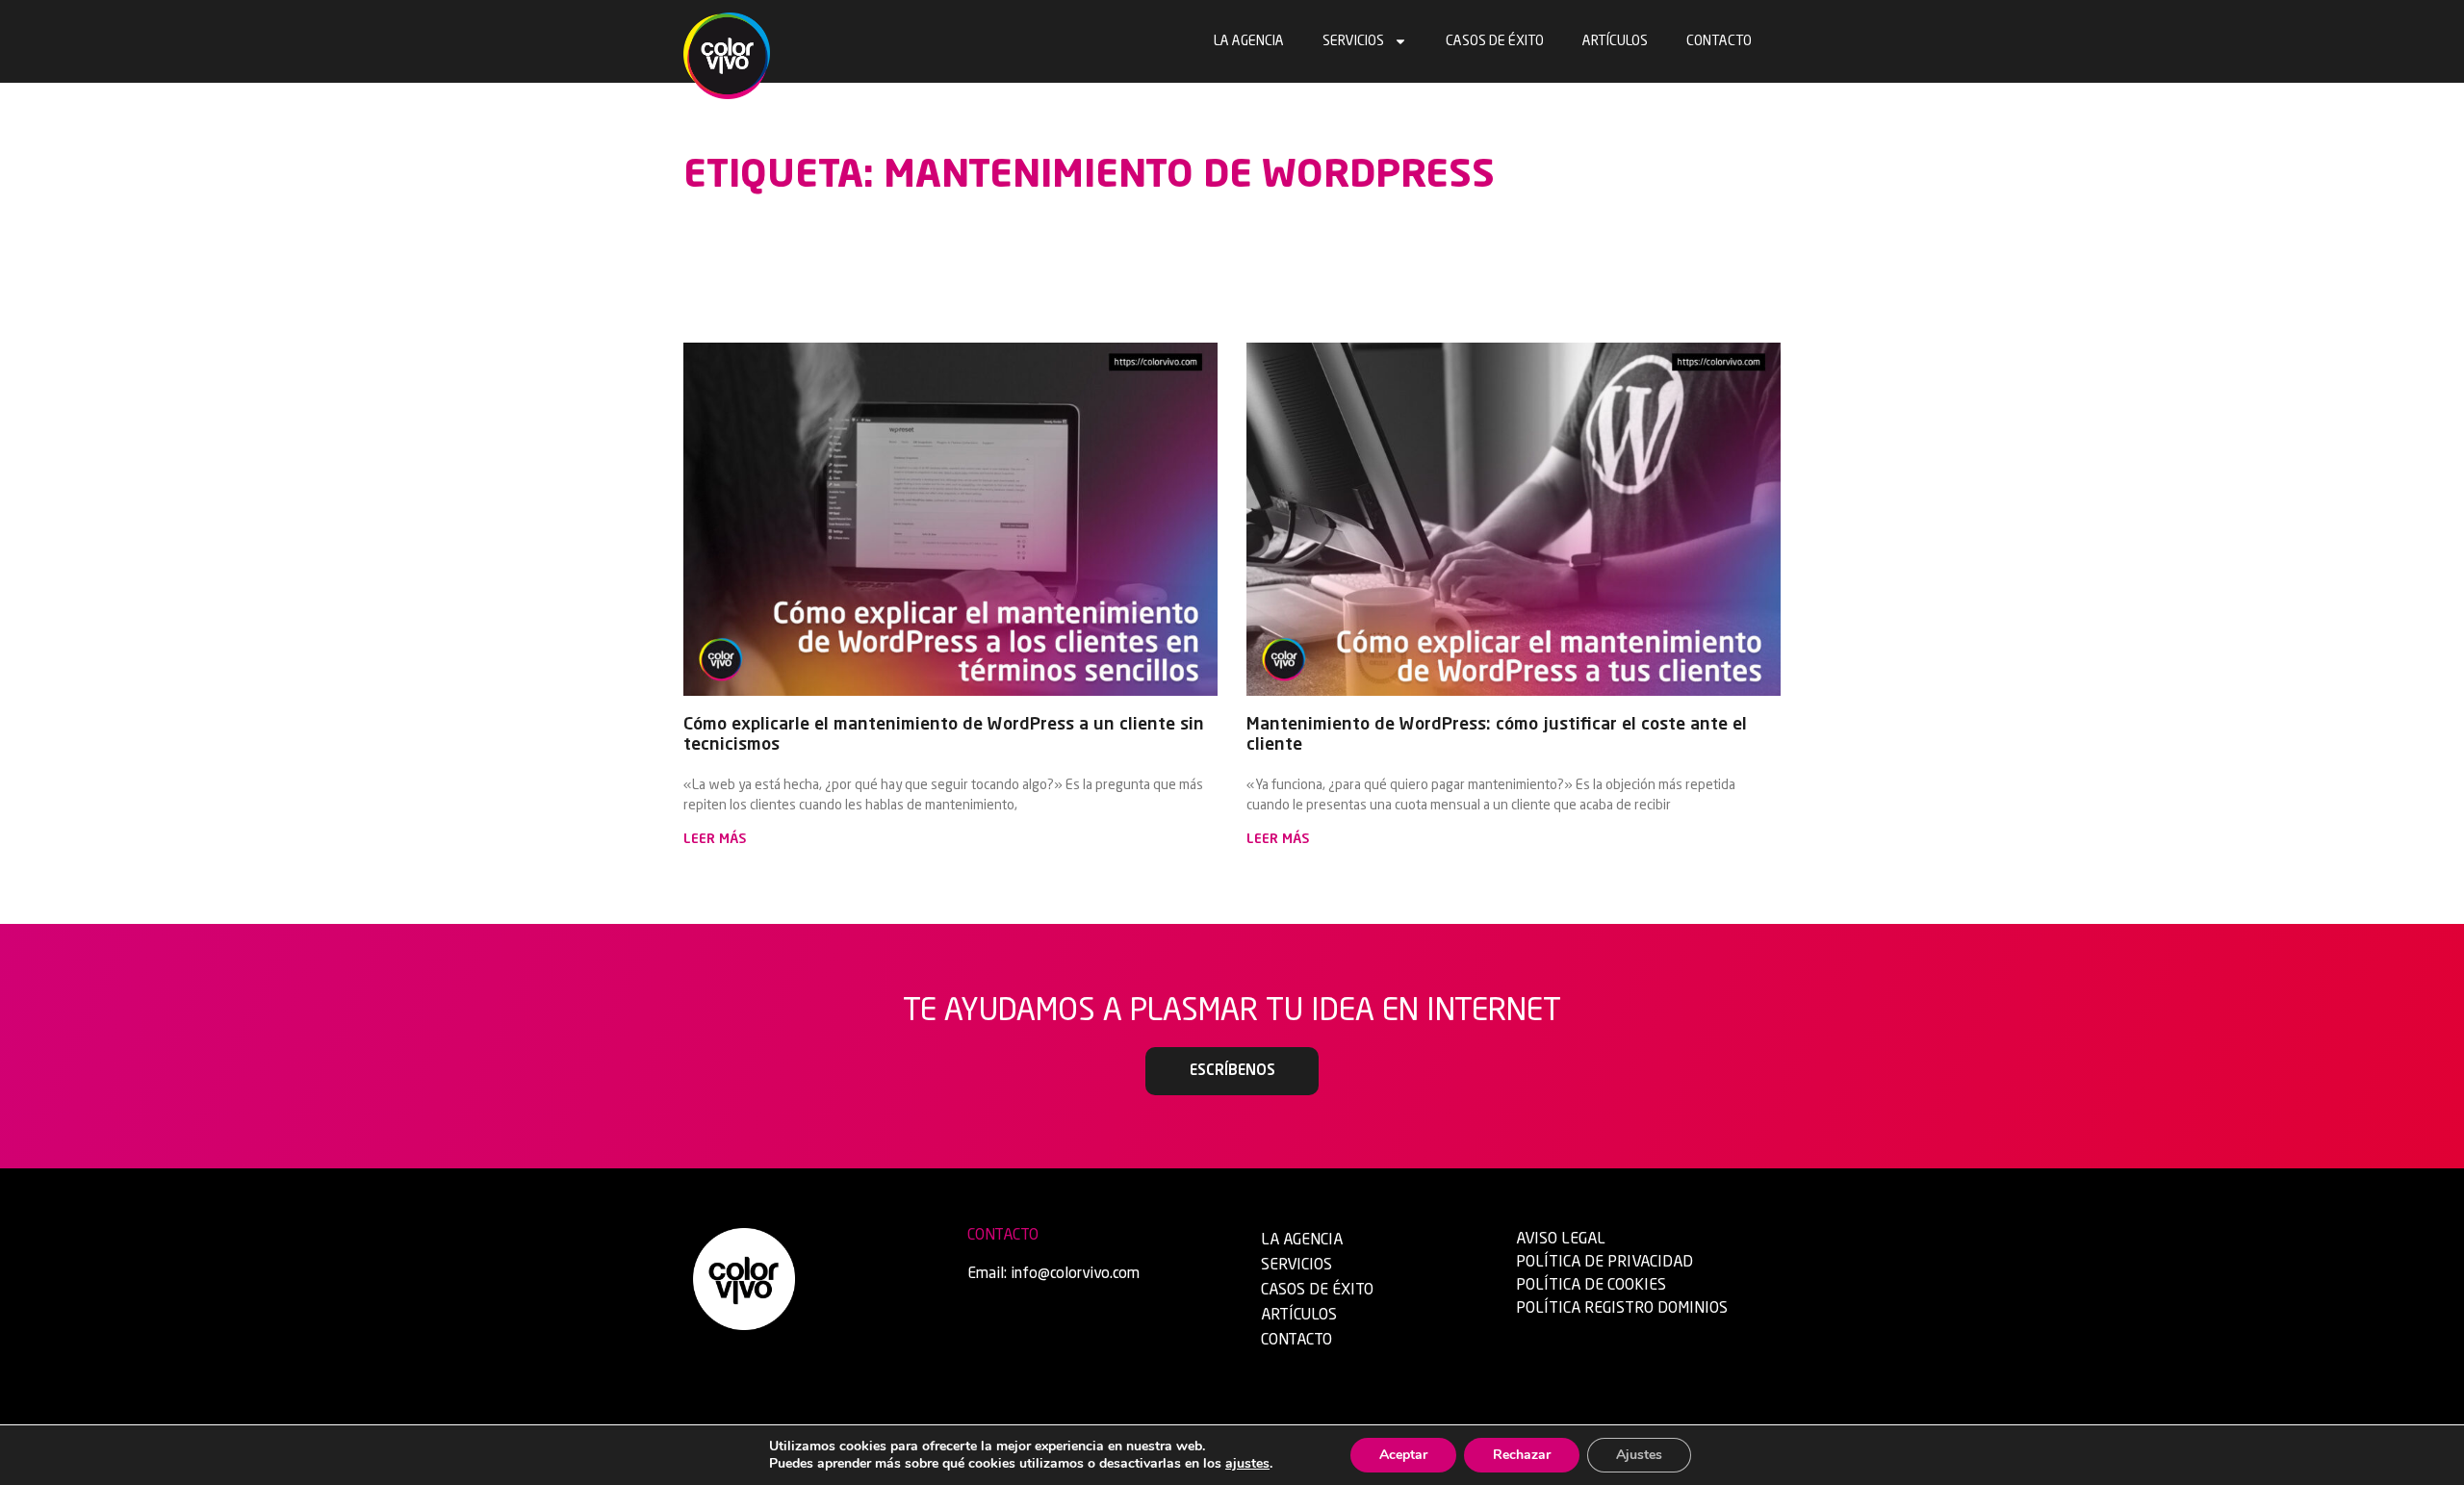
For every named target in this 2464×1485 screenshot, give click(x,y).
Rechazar (1522, 1455)
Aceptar (1403, 1455)
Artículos (1615, 41)
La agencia (1249, 41)
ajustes (1247, 1464)
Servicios (1353, 41)
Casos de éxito (1495, 41)
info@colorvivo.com (1075, 1274)
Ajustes (1639, 1455)
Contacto (1719, 41)
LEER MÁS (715, 839)
